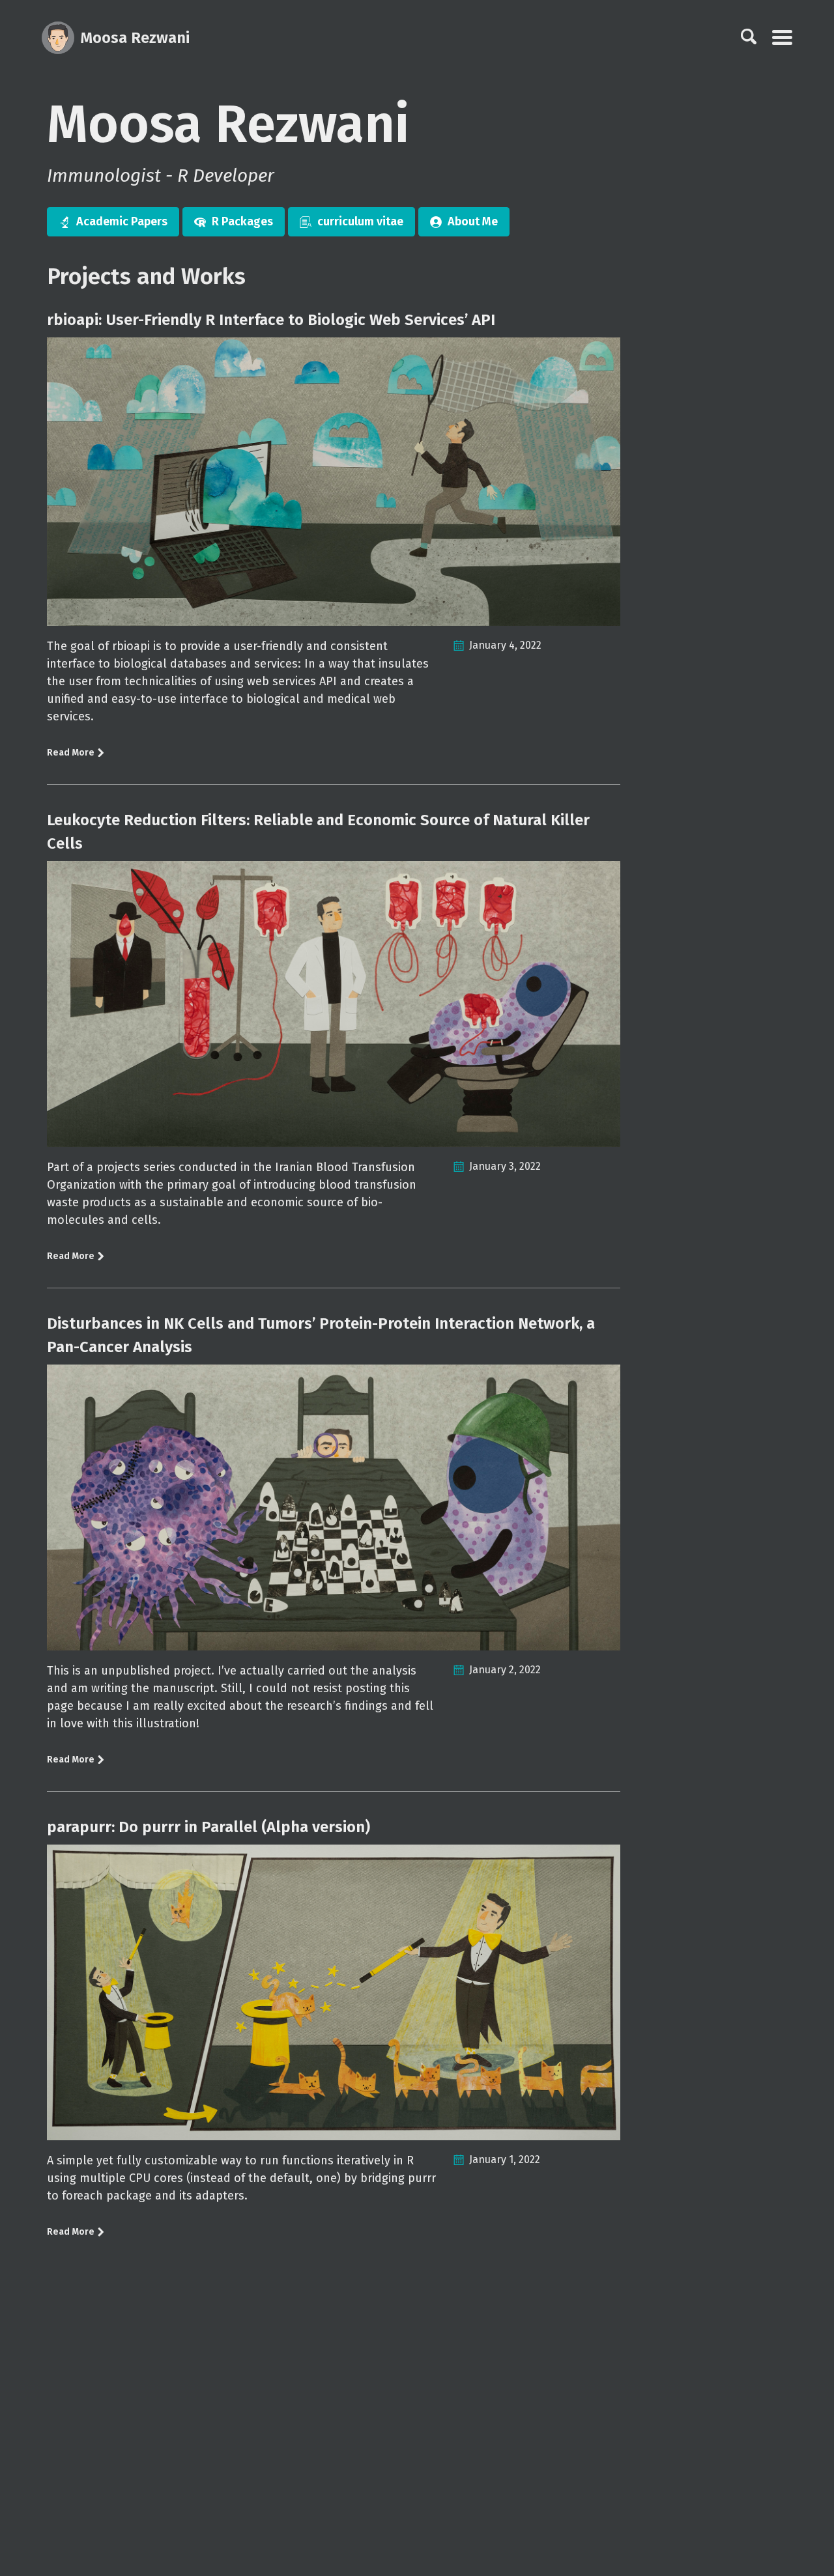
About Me (473, 221)
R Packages (242, 221)
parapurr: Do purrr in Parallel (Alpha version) (208, 1827)
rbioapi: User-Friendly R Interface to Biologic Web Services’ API (271, 320)
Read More (72, 753)
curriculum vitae (360, 221)
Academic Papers (122, 221)
